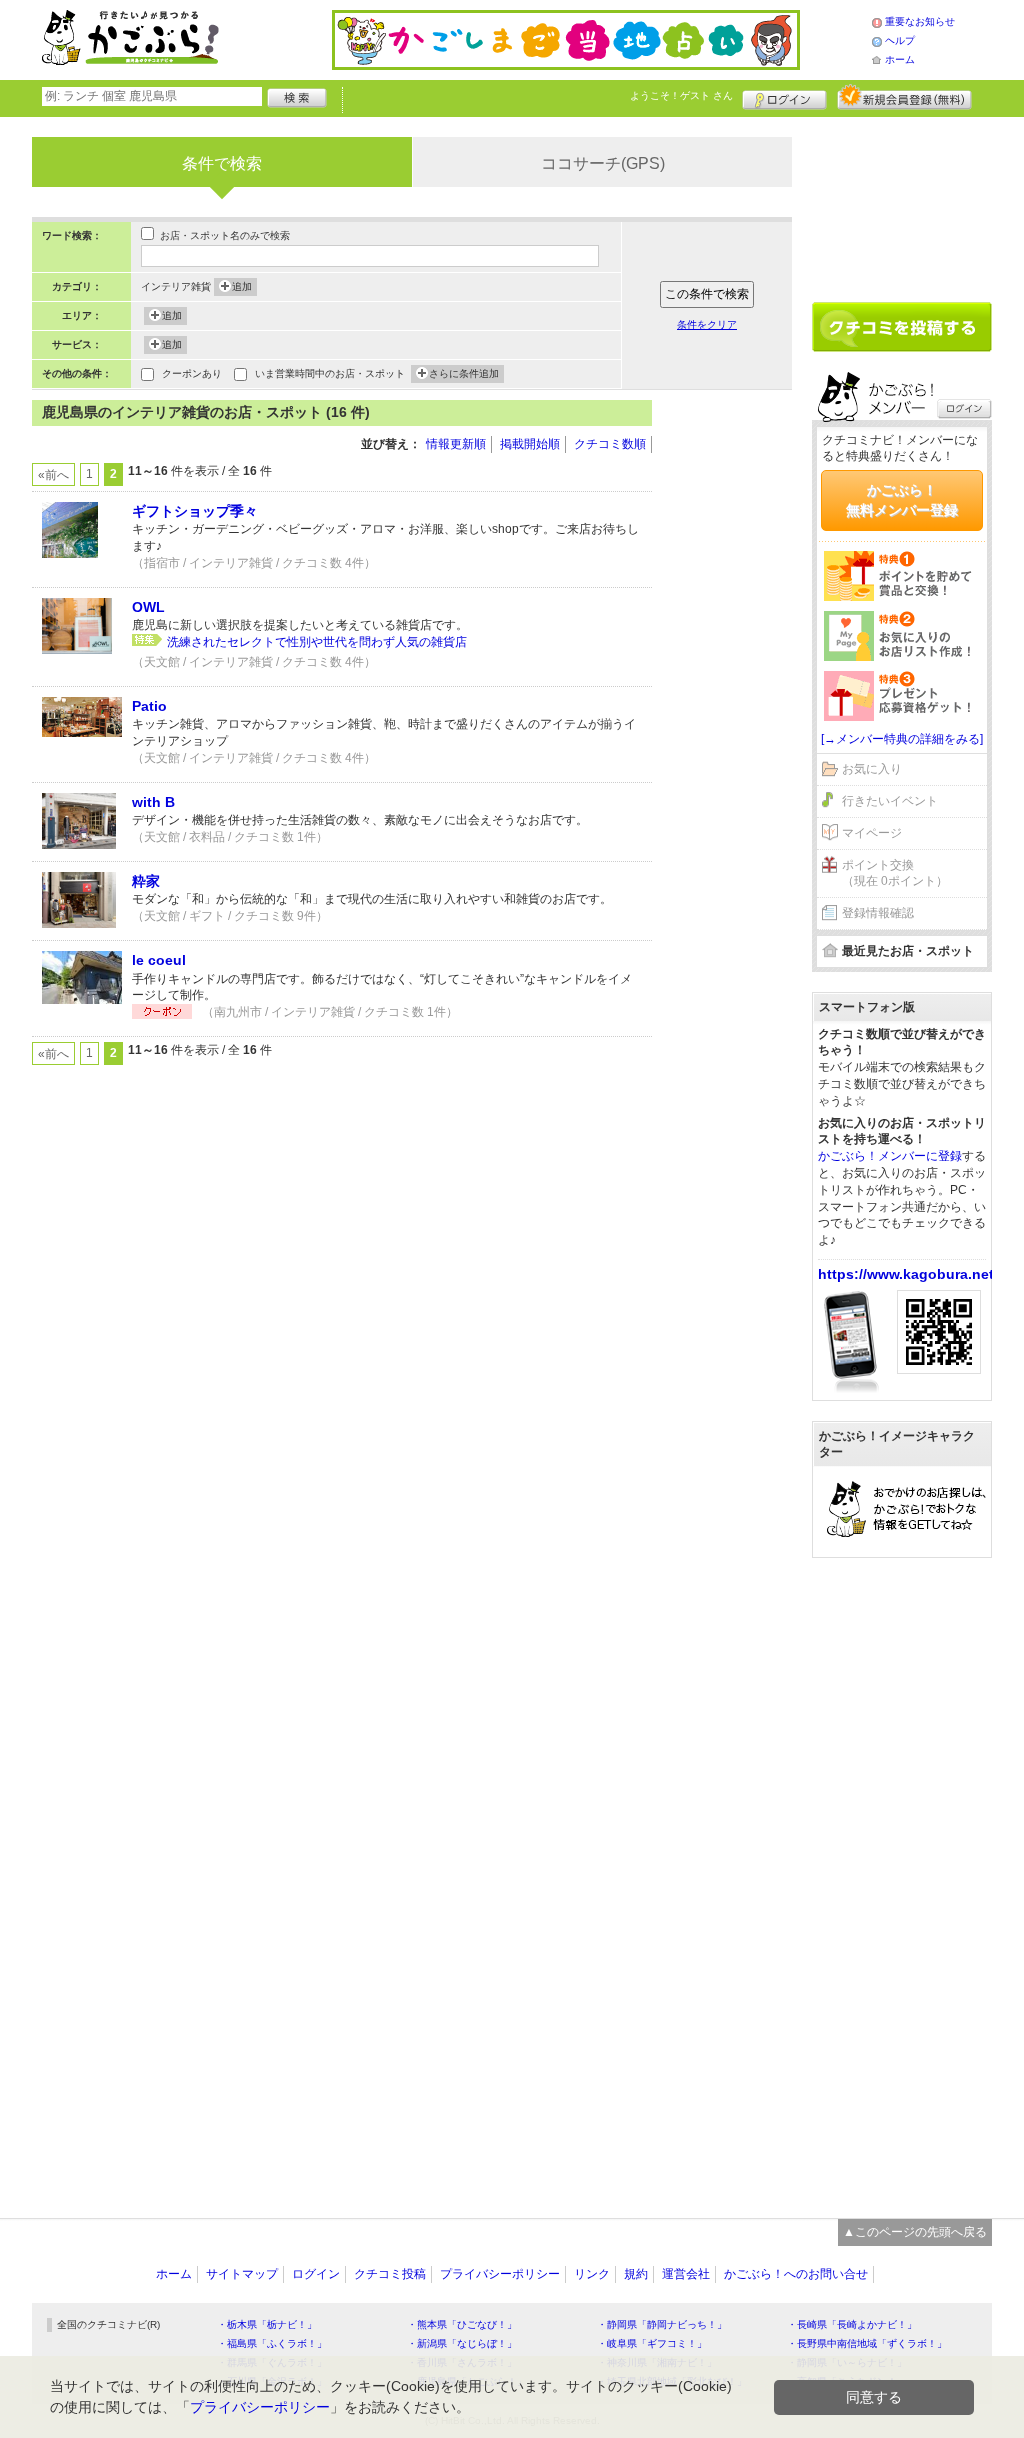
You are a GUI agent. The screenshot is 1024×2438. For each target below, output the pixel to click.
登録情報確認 (878, 913)
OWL (148, 607)
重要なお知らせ (920, 21)
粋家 (146, 881)
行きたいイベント (890, 801)
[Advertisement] (732, 700)
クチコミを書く (902, 327)
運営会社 (686, 2274)
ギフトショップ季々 (195, 511)
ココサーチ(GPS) (603, 163)
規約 (636, 2274)
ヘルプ (900, 40)
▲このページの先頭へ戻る (915, 2232)
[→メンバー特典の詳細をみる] (902, 739)
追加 (242, 286)
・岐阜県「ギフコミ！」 (652, 2343)
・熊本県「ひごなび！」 (462, 2324)
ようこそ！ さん (681, 95)
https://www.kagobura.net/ (908, 1274)
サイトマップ (242, 2274)
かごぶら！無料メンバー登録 (902, 500)
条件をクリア (707, 324)
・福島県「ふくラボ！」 (272, 2343)
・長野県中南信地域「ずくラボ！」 (867, 2343)
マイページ (872, 833)
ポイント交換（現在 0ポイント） (895, 873)
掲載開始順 (530, 444)
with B (153, 802)
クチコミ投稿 (390, 2274)
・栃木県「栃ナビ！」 (267, 2324)
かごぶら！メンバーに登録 (890, 1156)
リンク (592, 2274)
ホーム (900, 59)
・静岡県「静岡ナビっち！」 (662, 2324)
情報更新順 (456, 444)
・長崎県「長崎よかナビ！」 (852, 2324)
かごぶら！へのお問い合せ (796, 2274)
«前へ (53, 475)
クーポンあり (192, 373)
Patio (149, 706)
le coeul (159, 960)
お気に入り (872, 769)
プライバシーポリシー (500, 2274)
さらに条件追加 (464, 373)
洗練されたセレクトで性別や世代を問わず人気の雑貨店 (317, 642)
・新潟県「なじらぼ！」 (462, 2343)
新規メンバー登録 (904, 97)
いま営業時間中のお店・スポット (330, 373)
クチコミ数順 (610, 444)
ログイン (784, 97)
